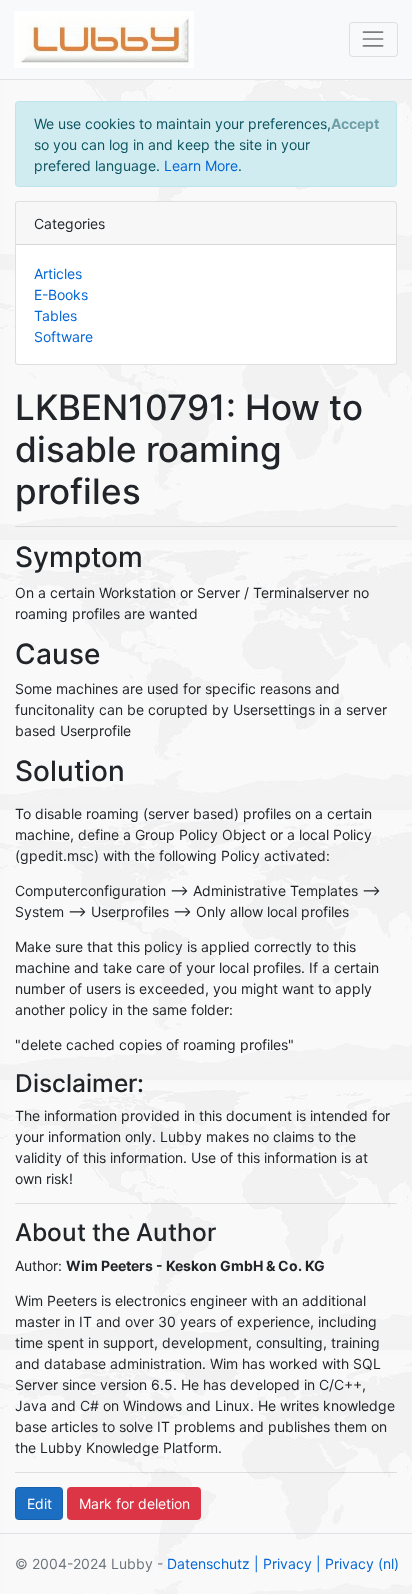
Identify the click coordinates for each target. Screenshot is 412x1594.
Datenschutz (208, 1563)
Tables (55, 315)
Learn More (201, 165)
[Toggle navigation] (373, 39)
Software (63, 336)
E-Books (61, 294)
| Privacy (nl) (357, 1563)
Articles (58, 273)
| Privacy (283, 1563)
